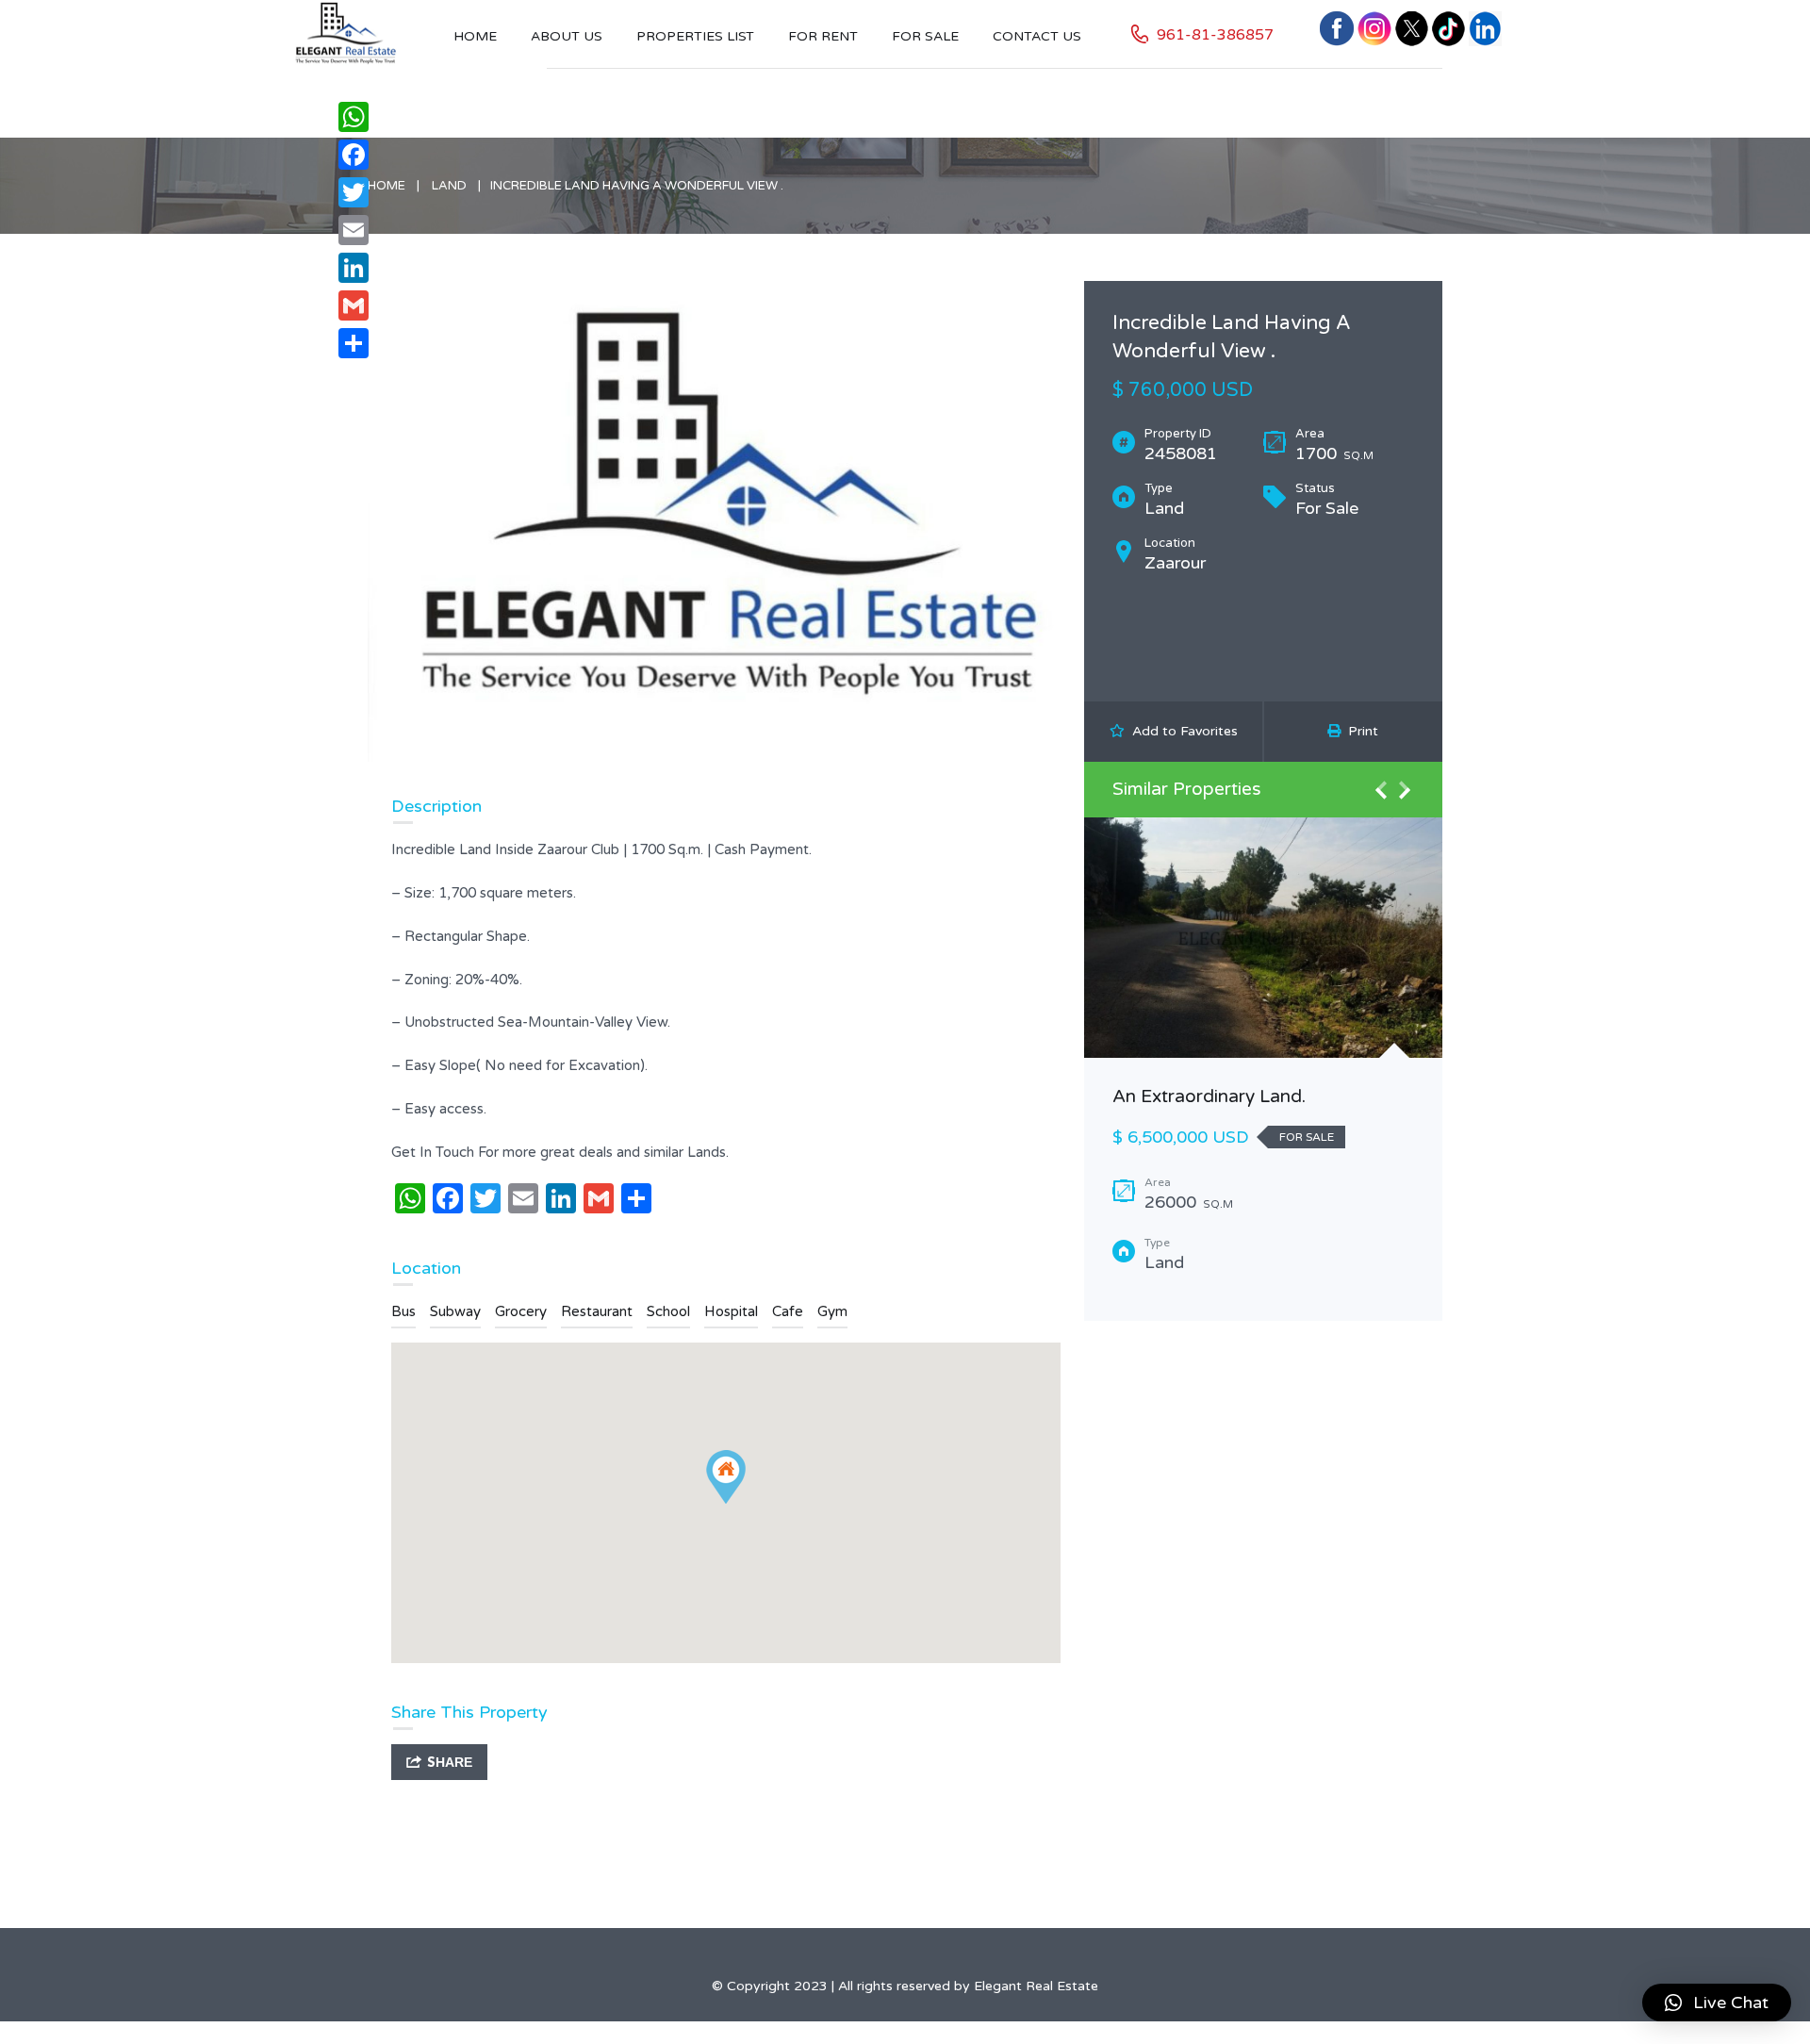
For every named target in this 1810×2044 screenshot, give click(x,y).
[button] (1717, 2003)
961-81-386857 (1215, 35)
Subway (455, 1311)
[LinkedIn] (354, 268)
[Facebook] (354, 155)
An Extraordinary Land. (1209, 1096)
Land (449, 186)
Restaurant (597, 1311)
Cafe (788, 1311)
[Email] (354, 230)
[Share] (354, 343)
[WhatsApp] (354, 117)
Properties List (695, 36)
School (668, 1311)
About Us (567, 36)
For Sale (925, 36)
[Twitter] (354, 192)
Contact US (1037, 36)
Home (475, 36)
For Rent (823, 36)
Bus (403, 1311)
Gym (832, 1311)
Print (1359, 731)
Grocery (521, 1311)
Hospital (731, 1311)
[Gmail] (354, 305)
